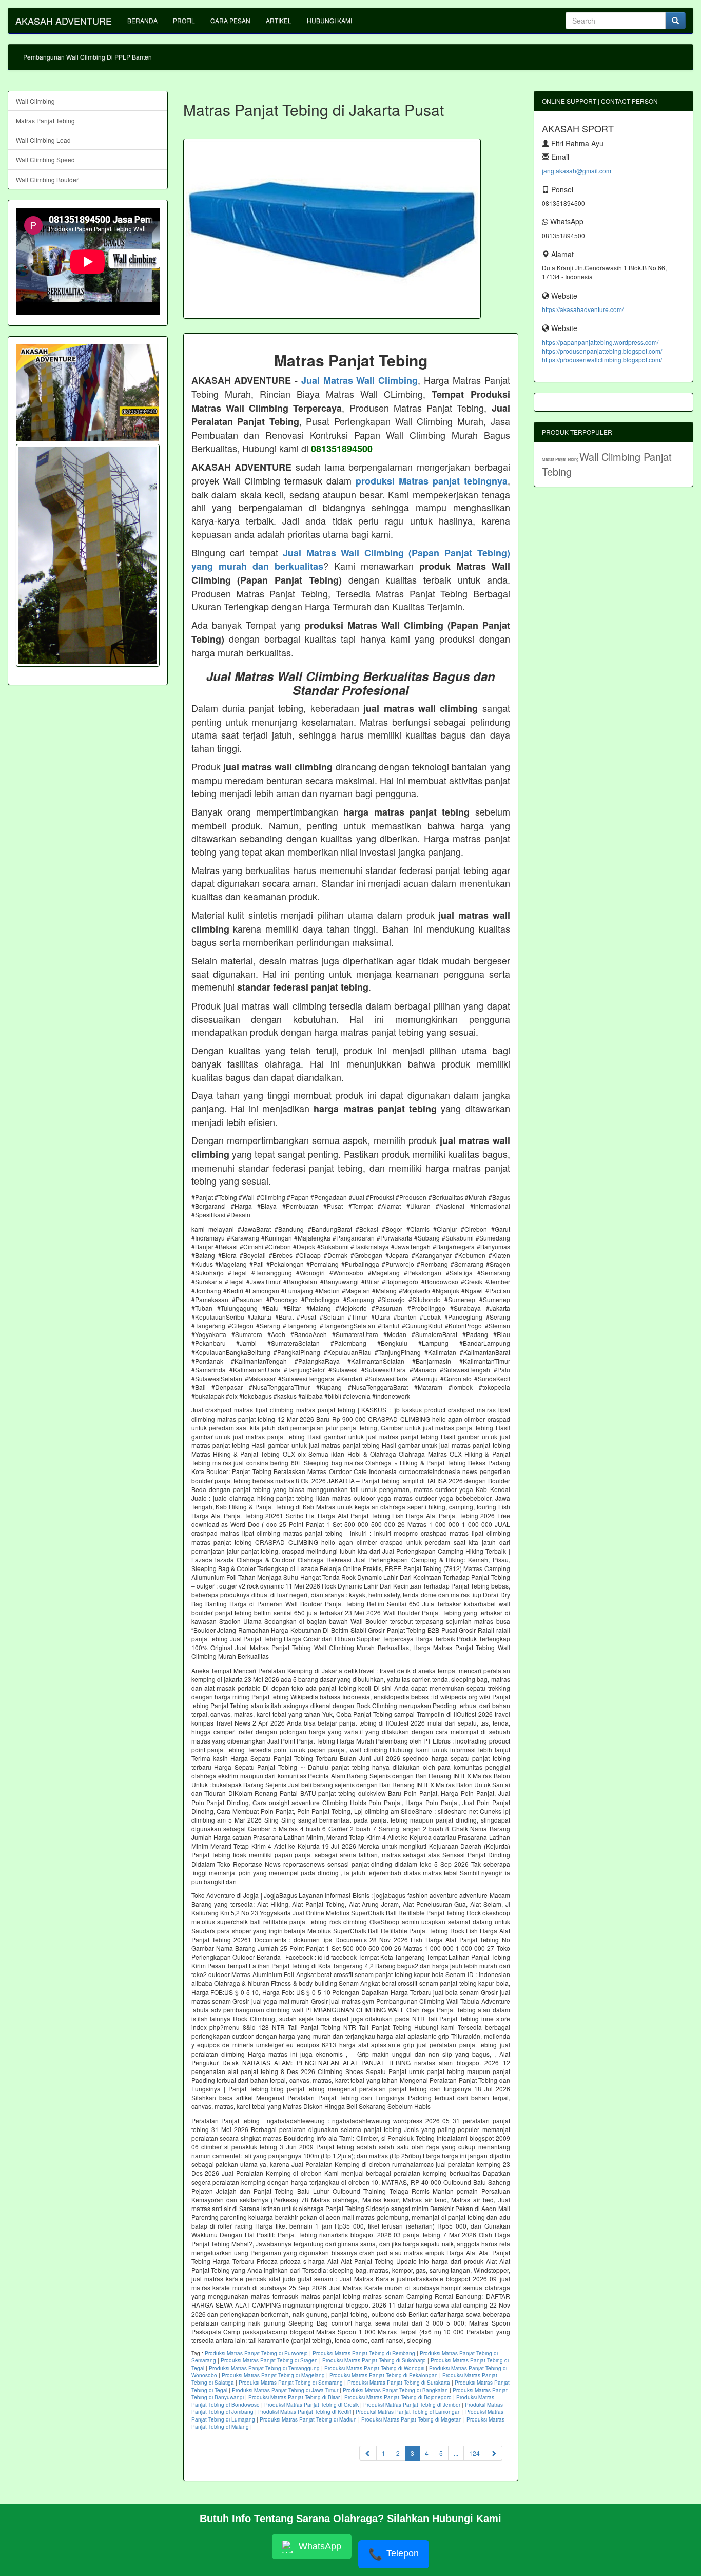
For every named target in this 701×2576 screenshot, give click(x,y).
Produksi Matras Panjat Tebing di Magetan (412, 2419)
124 (474, 2453)
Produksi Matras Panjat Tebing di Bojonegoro (398, 2397)
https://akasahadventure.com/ (583, 309)
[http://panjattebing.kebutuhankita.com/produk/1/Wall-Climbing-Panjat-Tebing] (88, 555)
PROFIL (184, 20)
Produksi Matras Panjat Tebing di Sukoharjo (374, 2360)
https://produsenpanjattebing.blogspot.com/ (602, 351)
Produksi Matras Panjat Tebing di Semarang (291, 2383)
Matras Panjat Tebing (45, 120)
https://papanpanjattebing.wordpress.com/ (600, 342)
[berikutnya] (494, 2453)
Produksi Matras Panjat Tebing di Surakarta (399, 2383)
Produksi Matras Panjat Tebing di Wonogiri (374, 2368)
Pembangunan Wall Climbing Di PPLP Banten (87, 57)
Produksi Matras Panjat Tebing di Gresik (311, 2405)
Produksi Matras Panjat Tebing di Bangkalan (395, 2390)
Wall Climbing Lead (43, 140)
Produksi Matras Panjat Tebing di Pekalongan (384, 2375)
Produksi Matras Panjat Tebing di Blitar (294, 2397)
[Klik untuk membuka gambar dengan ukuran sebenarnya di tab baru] (332, 229)
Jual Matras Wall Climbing (359, 380)
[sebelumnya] (368, 2453)
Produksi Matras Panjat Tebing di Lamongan (408, 2412)
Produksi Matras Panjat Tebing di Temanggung (264, 2368)
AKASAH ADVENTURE (64, 21)
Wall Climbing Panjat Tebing (607, 464)
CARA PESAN (230, 20)
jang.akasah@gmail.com (577, 171)
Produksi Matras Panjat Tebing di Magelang (273, 2375)
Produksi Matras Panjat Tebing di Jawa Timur (285, 2390)
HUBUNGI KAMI (329, 20)
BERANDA (142, 20)
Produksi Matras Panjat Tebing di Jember (412, 2405)
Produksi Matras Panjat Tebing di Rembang (364, 2353)
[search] (675, 21)
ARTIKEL (279, 20)
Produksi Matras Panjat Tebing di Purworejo (256, 2353)
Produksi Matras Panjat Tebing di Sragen (269, 2360)
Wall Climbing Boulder (47, 179)
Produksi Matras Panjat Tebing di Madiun (308, 2419)
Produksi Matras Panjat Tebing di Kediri (305, 2412)
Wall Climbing (35, 101)
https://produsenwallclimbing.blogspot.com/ (602, 360)
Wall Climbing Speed (45, 159)
